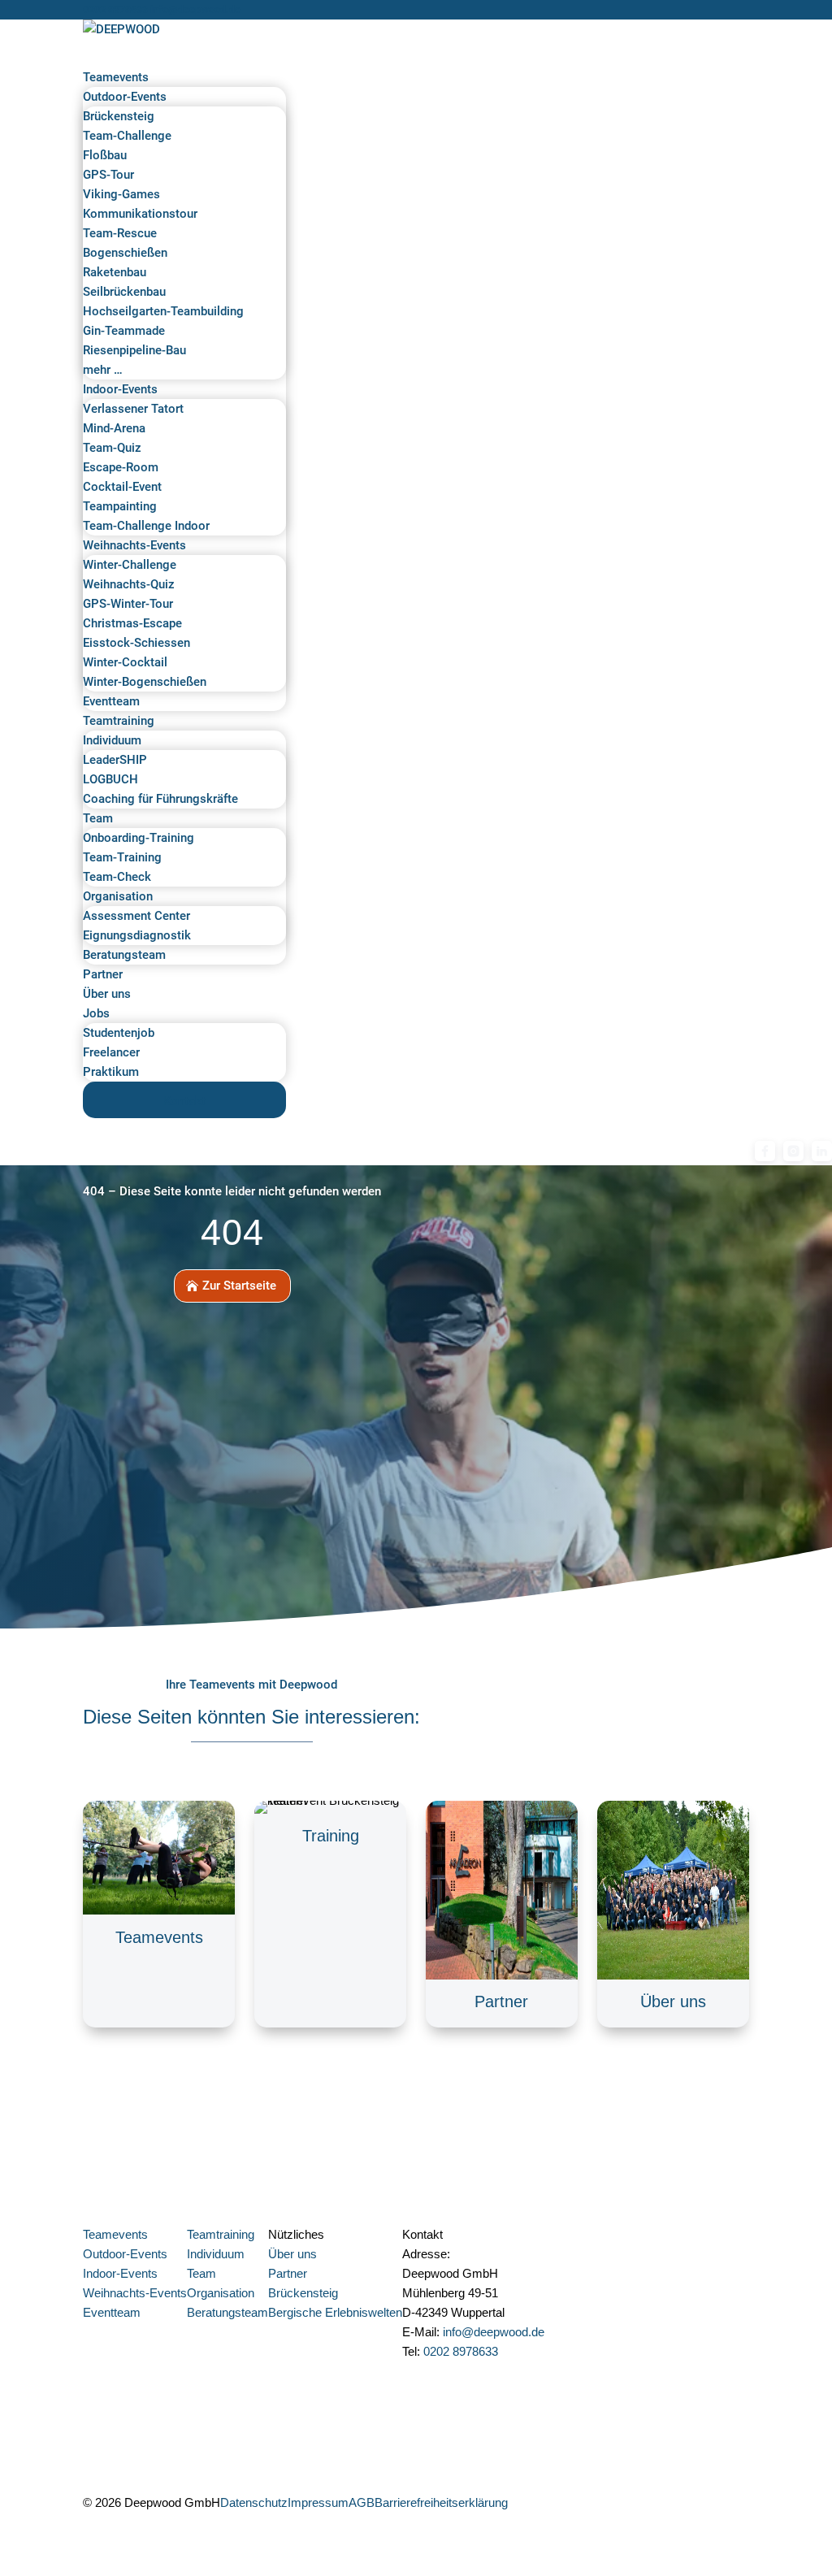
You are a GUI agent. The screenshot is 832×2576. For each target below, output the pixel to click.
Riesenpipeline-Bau (134, 350)
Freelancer (111, 1052)
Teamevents (116, 77)
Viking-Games (121, 194)
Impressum (318, 2502)
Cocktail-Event (122, 487)
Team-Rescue (120, 233)
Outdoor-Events (125, 97)
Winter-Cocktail (125, 662)
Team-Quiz (112, 448)
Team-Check (117, 877)
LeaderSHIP (115, 760)
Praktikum (111, 1072)
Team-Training (122, 857)
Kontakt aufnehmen (474, 2377)
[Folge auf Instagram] (521, 2506)
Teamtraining (119, 721)
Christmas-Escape (132, 623)
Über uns (107, 994)
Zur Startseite (239, 1286)
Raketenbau (115, 272)
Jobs (96, 1013)
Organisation (118, 896)
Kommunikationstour (140, 214)
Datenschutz (254, 2502)
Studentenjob (119, 1033)
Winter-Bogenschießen (145, 682)
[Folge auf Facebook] (553, 2506)
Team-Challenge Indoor (146, 526)
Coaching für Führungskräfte (160, 799)
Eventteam (111, 701)
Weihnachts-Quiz (129, 584)
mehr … (103, 370)
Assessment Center (136, 916)
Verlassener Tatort (133, 409)
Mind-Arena (114, 428)
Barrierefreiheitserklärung (441, 2502)
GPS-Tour (108, 175)
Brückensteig (119, 116)
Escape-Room (121, 467)
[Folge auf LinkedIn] (586, 2506)
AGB (362, 2502)
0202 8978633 (115, 9)
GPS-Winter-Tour (128, 604)
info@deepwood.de (494, 2332)
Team (98, 818)
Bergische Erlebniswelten (335, 2312)
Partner (103, 974)
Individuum (112, 740)
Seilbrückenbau (124, 292)
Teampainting (120, 506)
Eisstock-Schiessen (136, 643)
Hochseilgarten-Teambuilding (163, 311)
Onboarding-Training (139, 838)
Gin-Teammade (124, 331)
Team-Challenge (127, 136)
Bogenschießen (125, 253)
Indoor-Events (120, 389)
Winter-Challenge (130, 565)
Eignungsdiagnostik (137, 935)
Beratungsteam (124, 955)
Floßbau (105, 155)
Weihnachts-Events (134, 545)
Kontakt (184, 1101)
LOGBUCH (110, 779)
